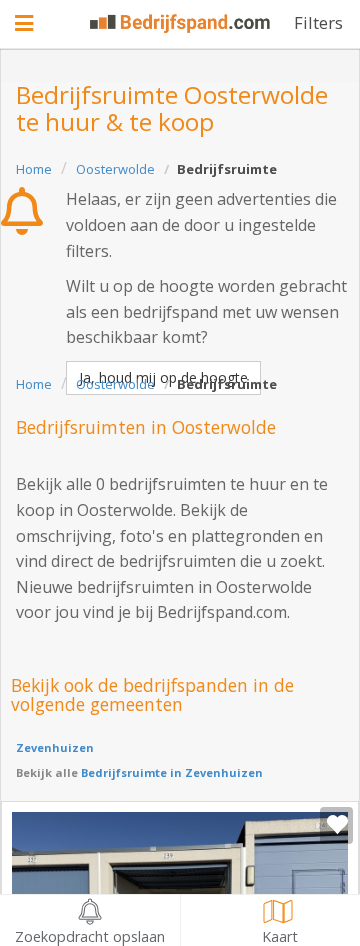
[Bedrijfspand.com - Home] (180, 23)
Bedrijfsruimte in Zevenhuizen (170, 772)
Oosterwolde (115, 169)
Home (34, 169)
